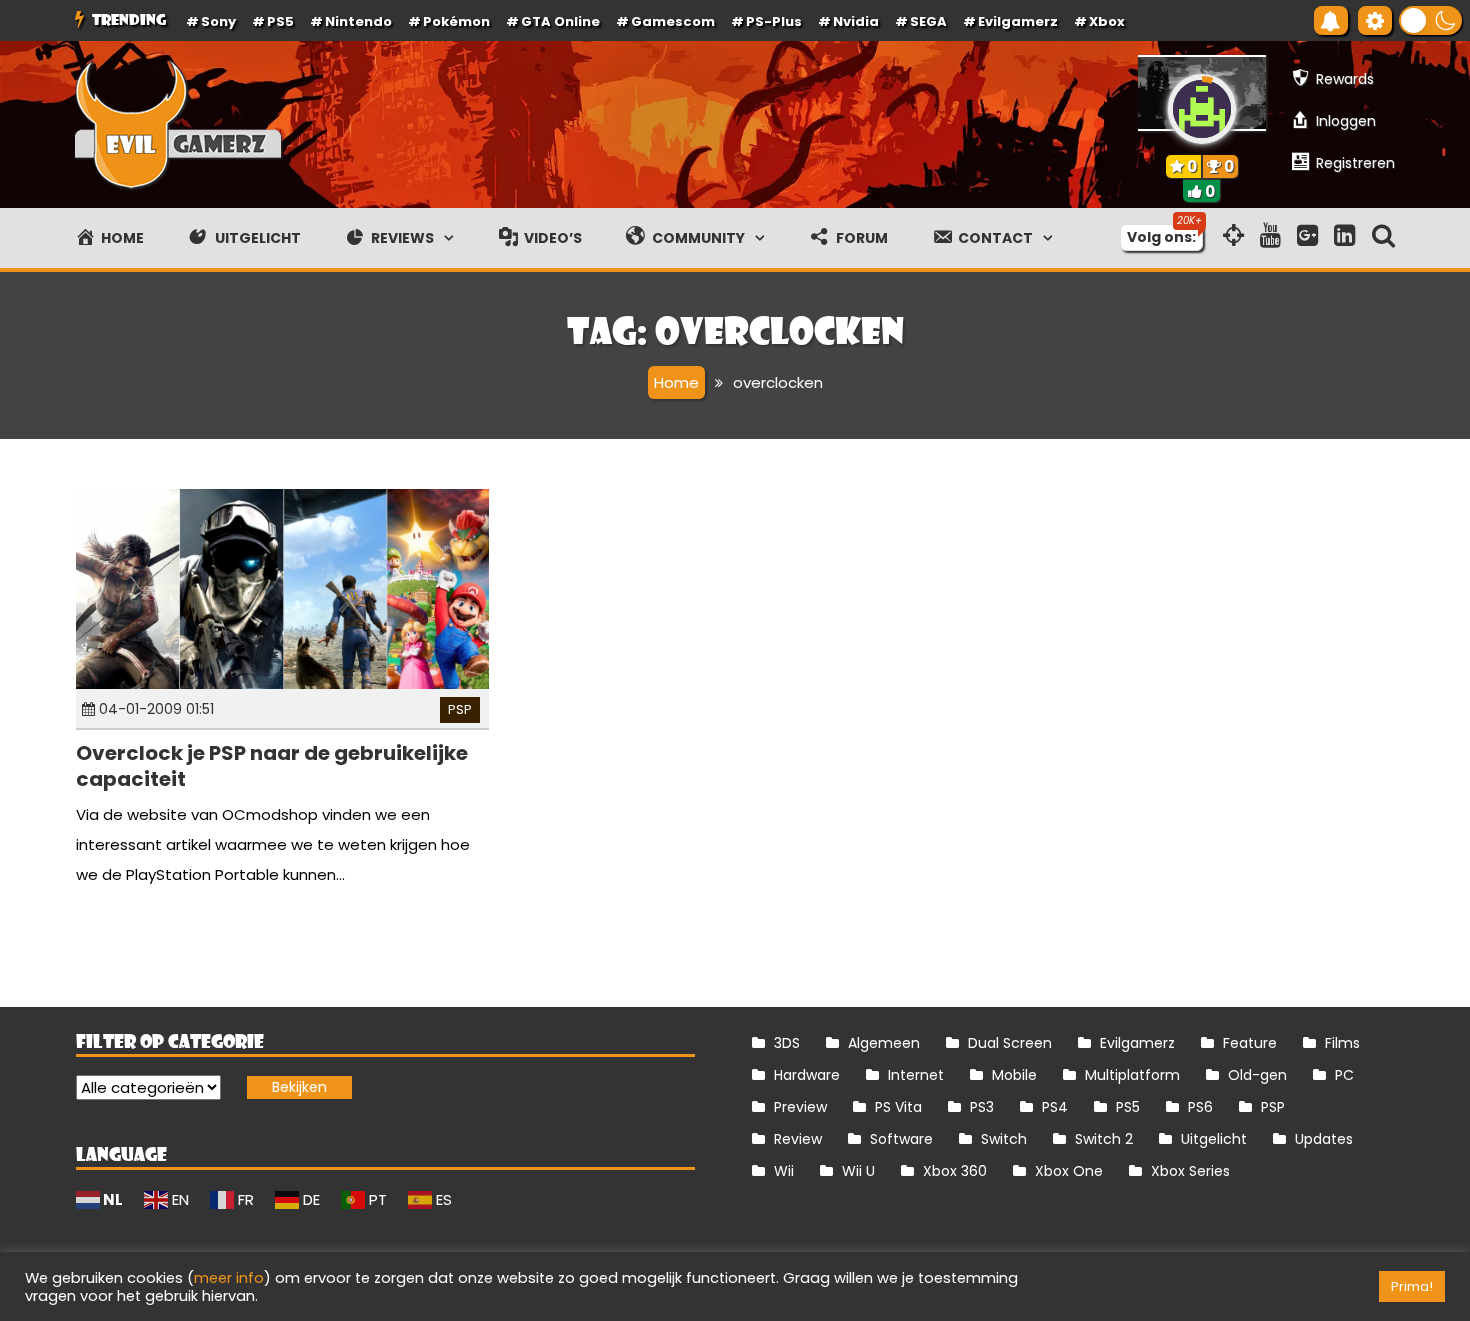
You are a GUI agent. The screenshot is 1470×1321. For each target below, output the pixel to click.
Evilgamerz (1018, 21)
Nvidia (856, 21)
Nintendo (358, 21)
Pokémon (456, 21)
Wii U (858, 1171)
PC (1344, 1075)
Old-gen (1257, 1075)
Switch (1004, 1139)
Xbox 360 (955, 1171)
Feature (1250, 1043)
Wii (784, 1171)
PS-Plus (774, 21)
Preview (800, 1107)
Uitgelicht (1214, 1139)
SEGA (928, 21)
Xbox (1107, 21)
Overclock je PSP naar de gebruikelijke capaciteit (272, 766)
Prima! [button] (1412, 1286)
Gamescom (673, 21)
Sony (218, 21)
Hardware (807, 1075)
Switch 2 (1104, 1139)
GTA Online (560, 21)
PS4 (1055, 1107)
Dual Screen (1010, 1043)
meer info (229, 1278)
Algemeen (884, 1043)
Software (901, 1139)
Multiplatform (1132, 1075)
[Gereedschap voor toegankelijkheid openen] (1375, 20)
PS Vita (898, 1107)
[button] (1430, 20)
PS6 (1200, 1107)
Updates (1324, 1139)
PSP (460, 709)
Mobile (1014, 1075)
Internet (916, 1075)
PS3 (982, 1107)
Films (1342, 1043)
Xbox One (1069, 1171)
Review (798, 1139)
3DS (787, 1043)
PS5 (280, 21)
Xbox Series (1190, 1171)
